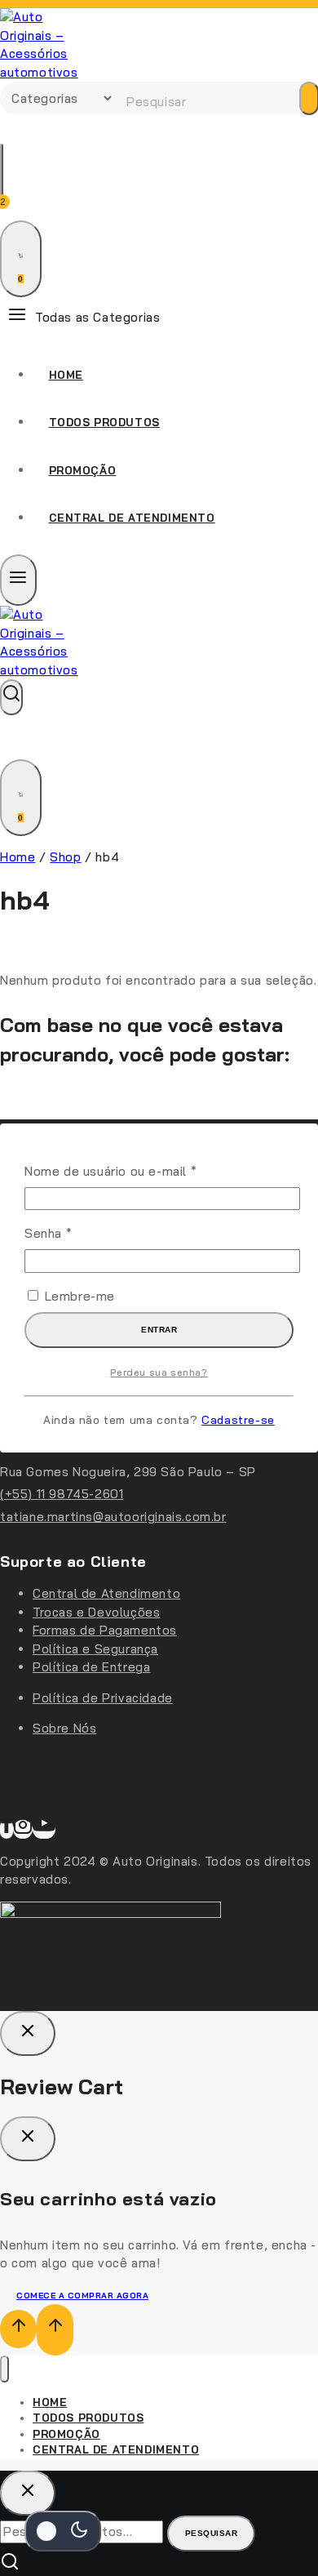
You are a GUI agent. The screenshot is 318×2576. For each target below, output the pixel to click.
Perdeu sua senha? (159, 1372)
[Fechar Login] (28, 2033)
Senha (82, 1233)
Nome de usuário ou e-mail (145, 1171)
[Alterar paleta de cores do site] (63, 2531)
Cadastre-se (238, 1419)
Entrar (159, 1330)
